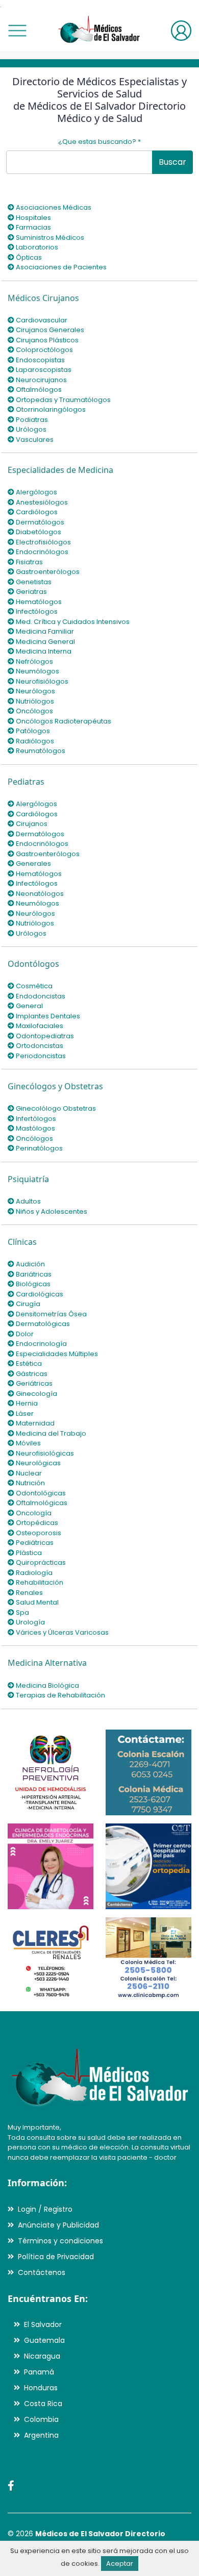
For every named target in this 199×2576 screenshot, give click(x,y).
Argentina (41, 2435)
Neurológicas (38, 1463)
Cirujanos (31, 824)
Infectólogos (36, 611)
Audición (30, 1264)
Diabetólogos (38, 532)
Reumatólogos (40, 751)
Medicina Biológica (47, 1685)
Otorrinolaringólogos (50, 409)
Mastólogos (35, 1128)
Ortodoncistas (39, 1046)
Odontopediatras (44, 1036)
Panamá (39, 2372)
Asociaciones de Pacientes (60, 267)
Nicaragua (42, 2356)
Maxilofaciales (39, 1026)
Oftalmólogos (38, 390)
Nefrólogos (34, 661)
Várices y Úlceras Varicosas (61, 1632)
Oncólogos (34, 711)
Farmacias (33, 227)
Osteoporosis (38, 1533)
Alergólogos (36, 492)
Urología (30, 1622)
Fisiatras (29, 562)
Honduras (41, 2388)
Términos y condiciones (60, 2241)
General (29, 1006)
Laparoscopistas (43, 370)
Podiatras (31, 420)
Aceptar (120, 2564)
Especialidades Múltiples (56, 1354)
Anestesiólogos (41, 502)
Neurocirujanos (41, 380)
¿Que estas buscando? (99, 142)
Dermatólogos (39, 522)
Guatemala (44, 2340)
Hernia (26, 1403)
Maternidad (34, 1423)
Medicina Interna (43, 651)
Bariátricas (33, 1274)
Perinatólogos (39, 1148)
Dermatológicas (42, 1324)
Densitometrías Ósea (51, 1314)
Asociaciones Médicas (53, 207)
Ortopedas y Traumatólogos (63, 400)
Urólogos (30, 429)
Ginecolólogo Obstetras (55, 1108)
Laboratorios (36, 247)
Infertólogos (35, 1119)
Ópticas (28, 257)
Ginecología (36, 1394)
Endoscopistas (40, 360)
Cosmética (33, 986)
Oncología (33, 1513)
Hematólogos (38, 602)
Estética (28, 1364)
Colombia (41, 2419)
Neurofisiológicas (44, 1453)
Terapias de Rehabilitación (60, 1695)
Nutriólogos (34, 701)
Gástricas (31, 1374)
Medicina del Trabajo (50, 1433)
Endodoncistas (40, 996)
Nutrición (30, 1483)
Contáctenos (42, 2272)
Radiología (33, 1573)
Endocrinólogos (41, 552)
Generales (33, 864)
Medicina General (45, 642)
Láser (24, 1414)
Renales (29, 1593)
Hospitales (33, 218)
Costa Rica (43, 2404)
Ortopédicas (36, 1523)
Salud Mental (36, 1602)
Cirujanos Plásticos (46, 340)
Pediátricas (34, 1543)
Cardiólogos (36, 512)
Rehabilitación (39, 1582)
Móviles (28, 1443)
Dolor (24, 1334)
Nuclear (28, 1473)
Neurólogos (35, 691)
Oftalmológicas (41, 1503)
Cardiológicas (39, 1294)
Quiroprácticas (40, 1562)
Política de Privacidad (56, 2257)
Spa (22, 1612)
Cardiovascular (41, 320)
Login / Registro (45, 2209)
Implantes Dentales (47, 1016)
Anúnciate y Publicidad (58, 2225)
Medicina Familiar (44, 631)
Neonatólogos (39, 894)
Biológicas (32, 1284)
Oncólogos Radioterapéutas (63, 721)
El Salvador (43, 2324)
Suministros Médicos (49, 237)
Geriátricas (33, 1383)
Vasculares (34, 440)
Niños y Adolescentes (51, 1211)
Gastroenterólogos (47, 572)
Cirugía (27, 1304)
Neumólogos (37, 671)
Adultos (28, 1201)
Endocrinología (41, 1344)
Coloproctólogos (44, 350)
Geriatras (31, 592)
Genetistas (33, 582)
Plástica (28, 1553)
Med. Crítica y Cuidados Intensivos (72, 622)
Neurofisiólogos (41, 681)
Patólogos (32, 731)
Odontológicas (40, 1493)
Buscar (172, 162)
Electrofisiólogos (43, 542)
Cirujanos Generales (49, 330)
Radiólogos (34, 741)
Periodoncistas (40, 1056)
